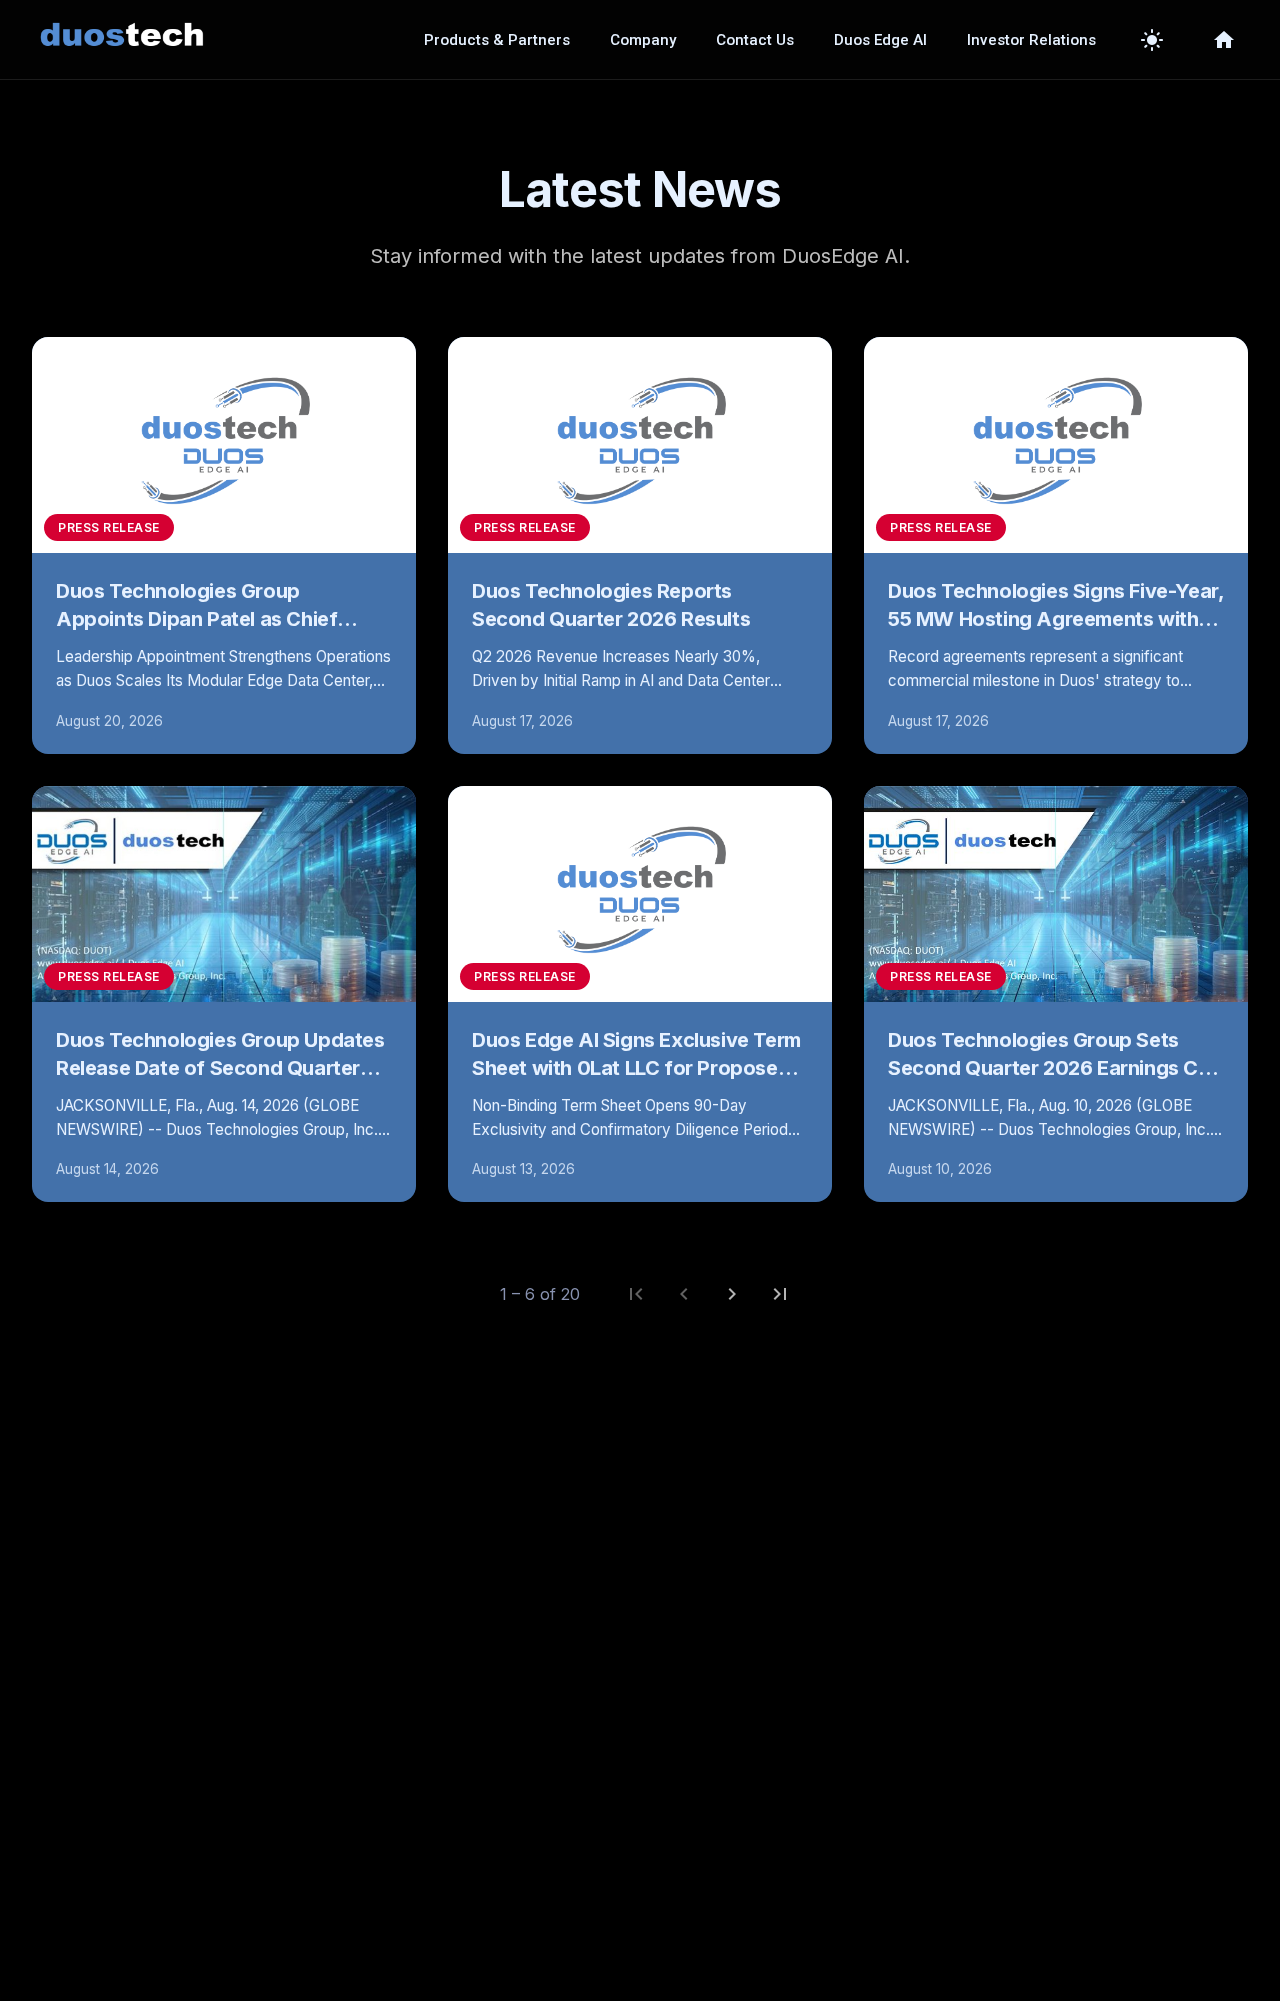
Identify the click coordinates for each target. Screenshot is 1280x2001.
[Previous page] (684, 1294)
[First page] (636, 1294)
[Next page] (732, 1294)
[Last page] (780, 1294)
